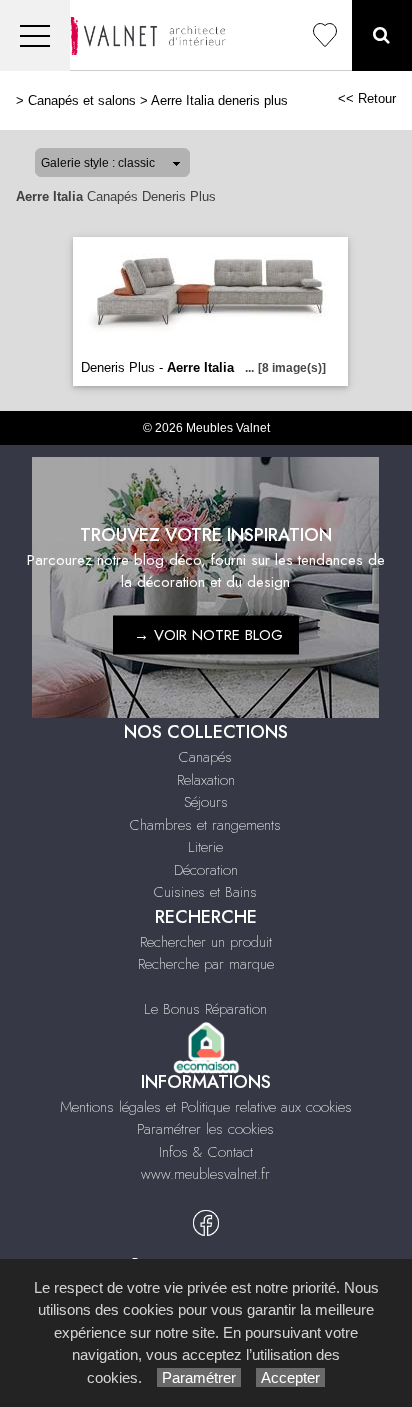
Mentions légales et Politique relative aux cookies (206, 1107)
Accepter (290, 1377)
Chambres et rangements (205, 825)
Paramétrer (199, 1377)
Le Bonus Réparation (205, 1009)
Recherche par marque (206, 964)
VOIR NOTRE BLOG (218, 635)
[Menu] (35, 35)
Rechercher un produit (206, 942)
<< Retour (367, 98)
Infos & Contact (206, 1152)
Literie (205, 847)
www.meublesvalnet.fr (205, 1174)
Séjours (206, 802)
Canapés (205, 757)
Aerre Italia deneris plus (219, 100)
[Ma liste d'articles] (325, 35)
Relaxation (206, 780)
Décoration (206, 870)
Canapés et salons (82, 100)
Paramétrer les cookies (205, 1129)
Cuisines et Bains (205, 892)
